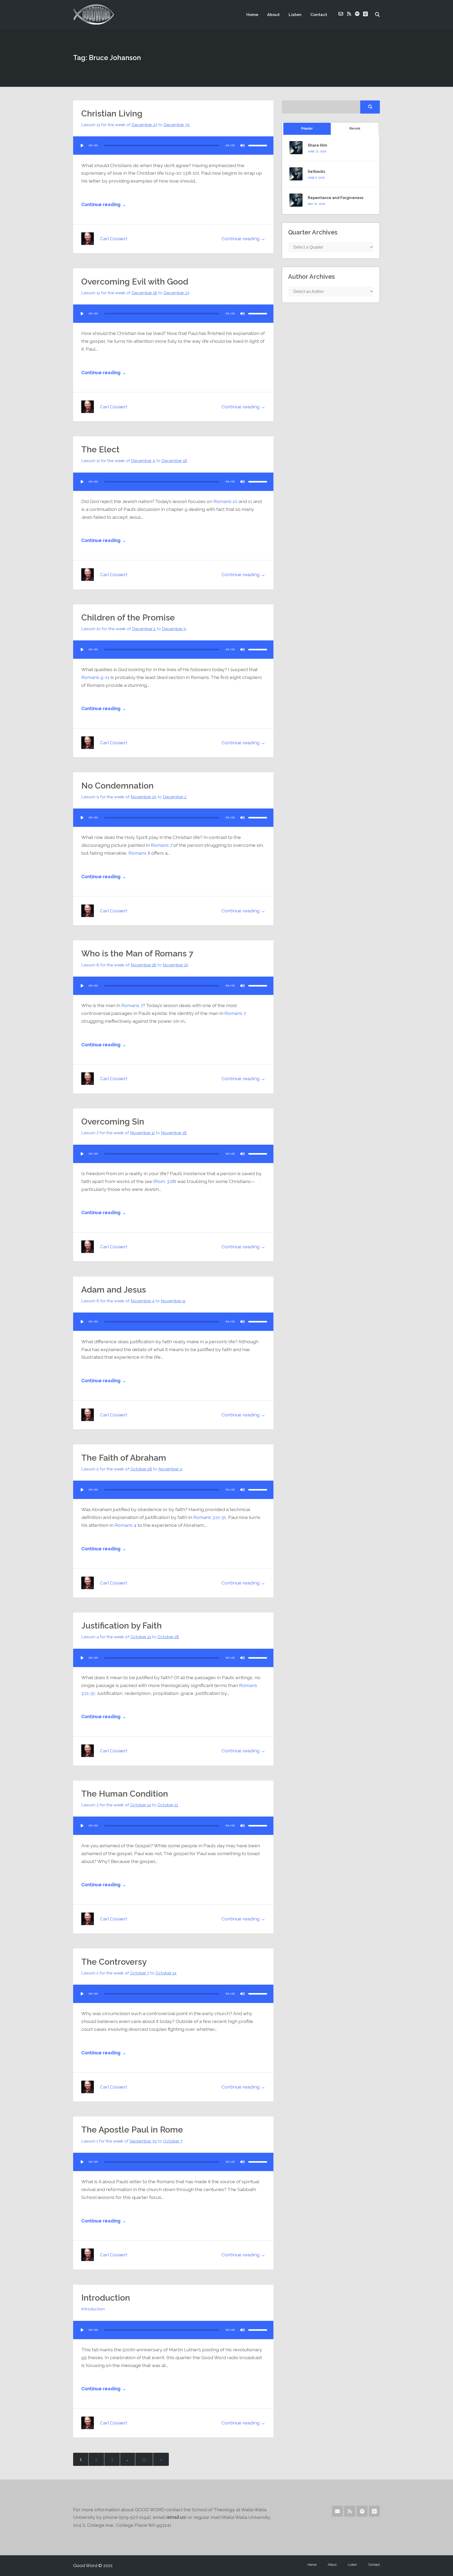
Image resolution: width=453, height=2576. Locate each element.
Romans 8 (139, 853)
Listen (295, 15)
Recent (355, 128)
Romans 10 (225, 501)
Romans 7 (161, 845)
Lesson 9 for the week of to (134, 797)
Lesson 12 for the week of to (135, 293)
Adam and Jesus (114, 1290)
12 (144, 2459)
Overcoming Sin (113, 1121)
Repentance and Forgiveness (336, 198)
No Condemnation (117, 786)
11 (250, 501)
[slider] (258, 146)
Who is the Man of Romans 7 (137, 953)
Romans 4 (126, 1525)
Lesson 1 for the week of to (132, 2141)
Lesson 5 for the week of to (132, 1469)
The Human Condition (125, 1794)
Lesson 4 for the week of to (130, 1637)
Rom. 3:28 (165, 1181)
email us (176, 2517)
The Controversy (114, 1962)
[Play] (82, 146)
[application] (173, 146)
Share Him (317, 145)
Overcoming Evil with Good (135, 282)
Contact (319, 15)
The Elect (100, 449)
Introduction (106, 2298)
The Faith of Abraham (124, 1458)
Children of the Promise (128, 617)
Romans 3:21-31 (210, 1517)
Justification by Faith (122, 1626)
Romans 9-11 (95, 677)
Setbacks (316, 172)
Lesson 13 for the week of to (136, 125)
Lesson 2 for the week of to (129, 1973)
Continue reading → (104, 204)
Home (252, 15)
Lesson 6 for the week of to (133, 1301)
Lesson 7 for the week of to (134, 1133)
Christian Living (112, 113)
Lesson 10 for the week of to (134, 629)
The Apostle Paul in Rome (132, 2130)
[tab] (307, 129)
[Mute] (242, 146)
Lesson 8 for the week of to (135, 965)
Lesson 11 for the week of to (134, 461)
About (273, 15)
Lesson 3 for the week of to (130, 1805)
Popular (307, 128)
